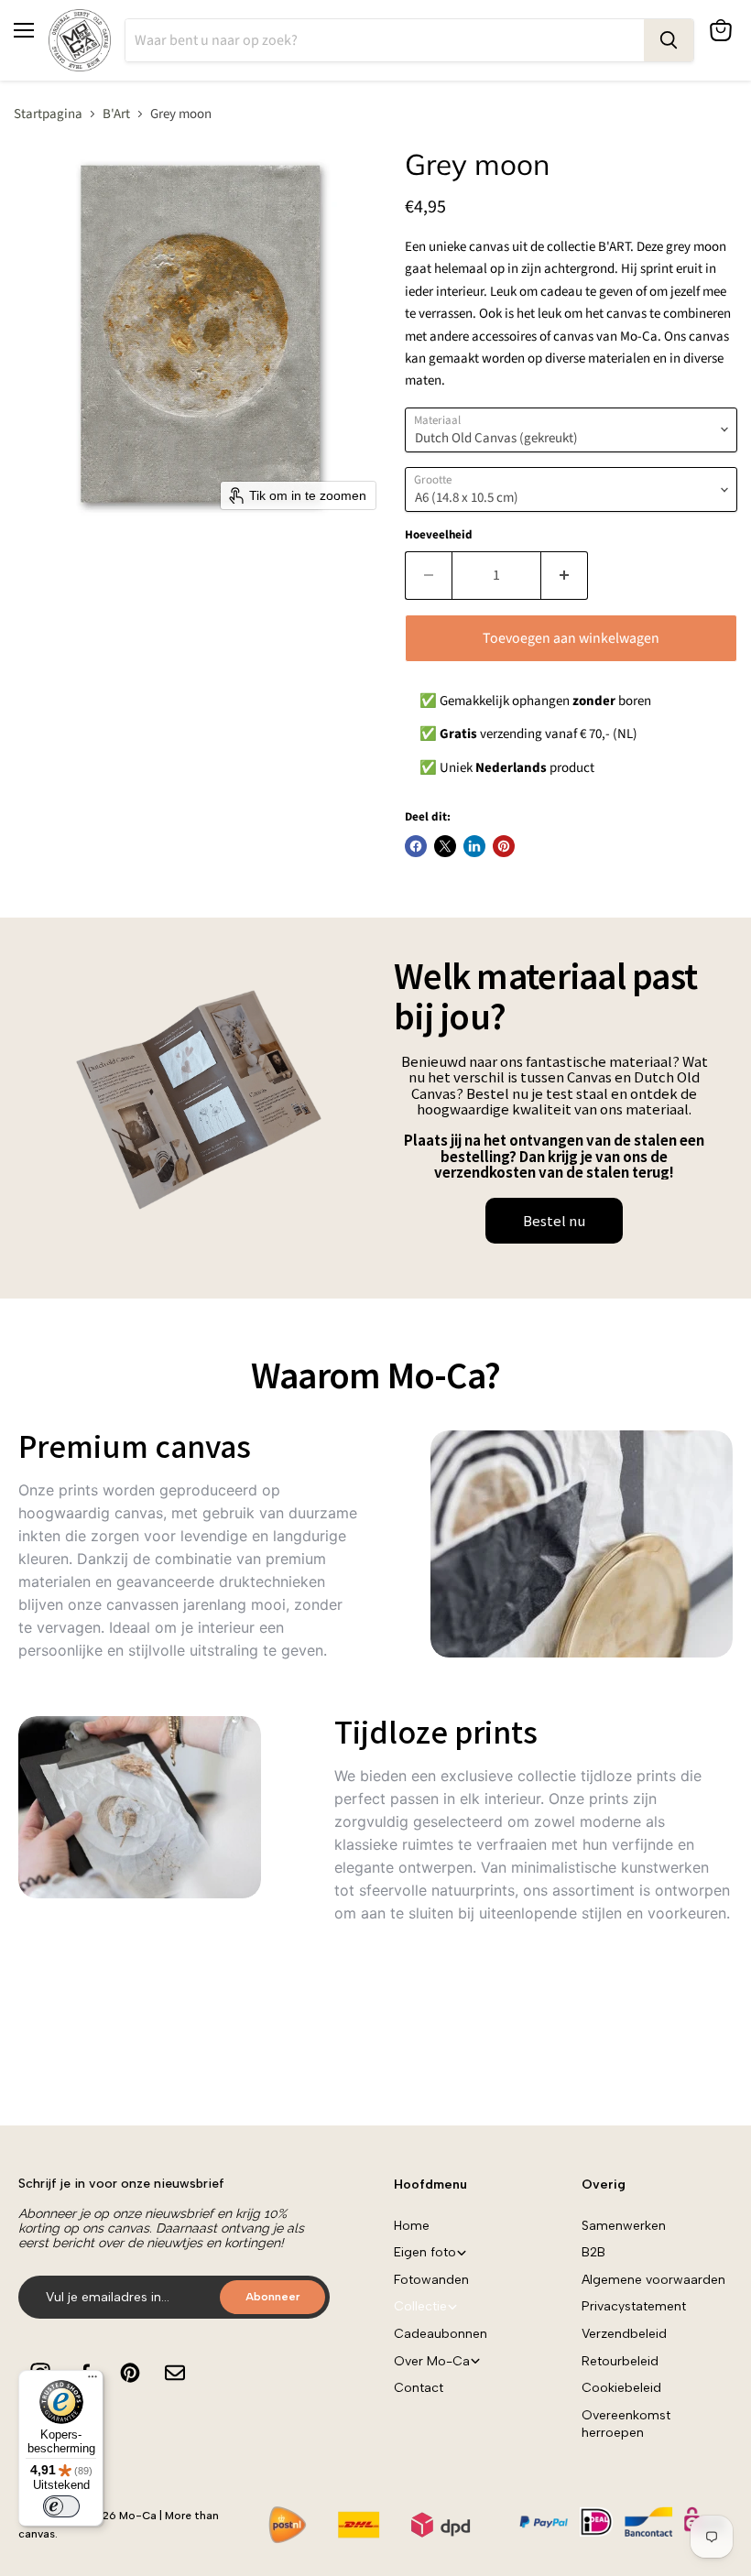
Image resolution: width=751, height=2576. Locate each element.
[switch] (61, 2506)
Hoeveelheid (439, 535)
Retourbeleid (620, 2361)
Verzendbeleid (624, 2334)
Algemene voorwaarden (653, 2280)
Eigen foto (425, 2252)
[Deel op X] (445, 846)
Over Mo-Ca (432, 2361)
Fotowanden (431, 2280)
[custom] (130, 2373)
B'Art (116, 114)
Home (412, 2226)
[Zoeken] (669, 40)
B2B (593, 2252)
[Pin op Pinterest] (504, 846)
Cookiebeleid (621, 2388)
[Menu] (93, 2381)
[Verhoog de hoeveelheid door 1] (565, 575)
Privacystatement (634, 2306)
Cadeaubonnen (441, 2334)
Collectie (420, 2306)
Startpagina (48, 114)
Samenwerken (624, 2226)
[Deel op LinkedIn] (474, 846)
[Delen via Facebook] (416, 846)
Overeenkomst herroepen (626, 2424)
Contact (419, 2388)
